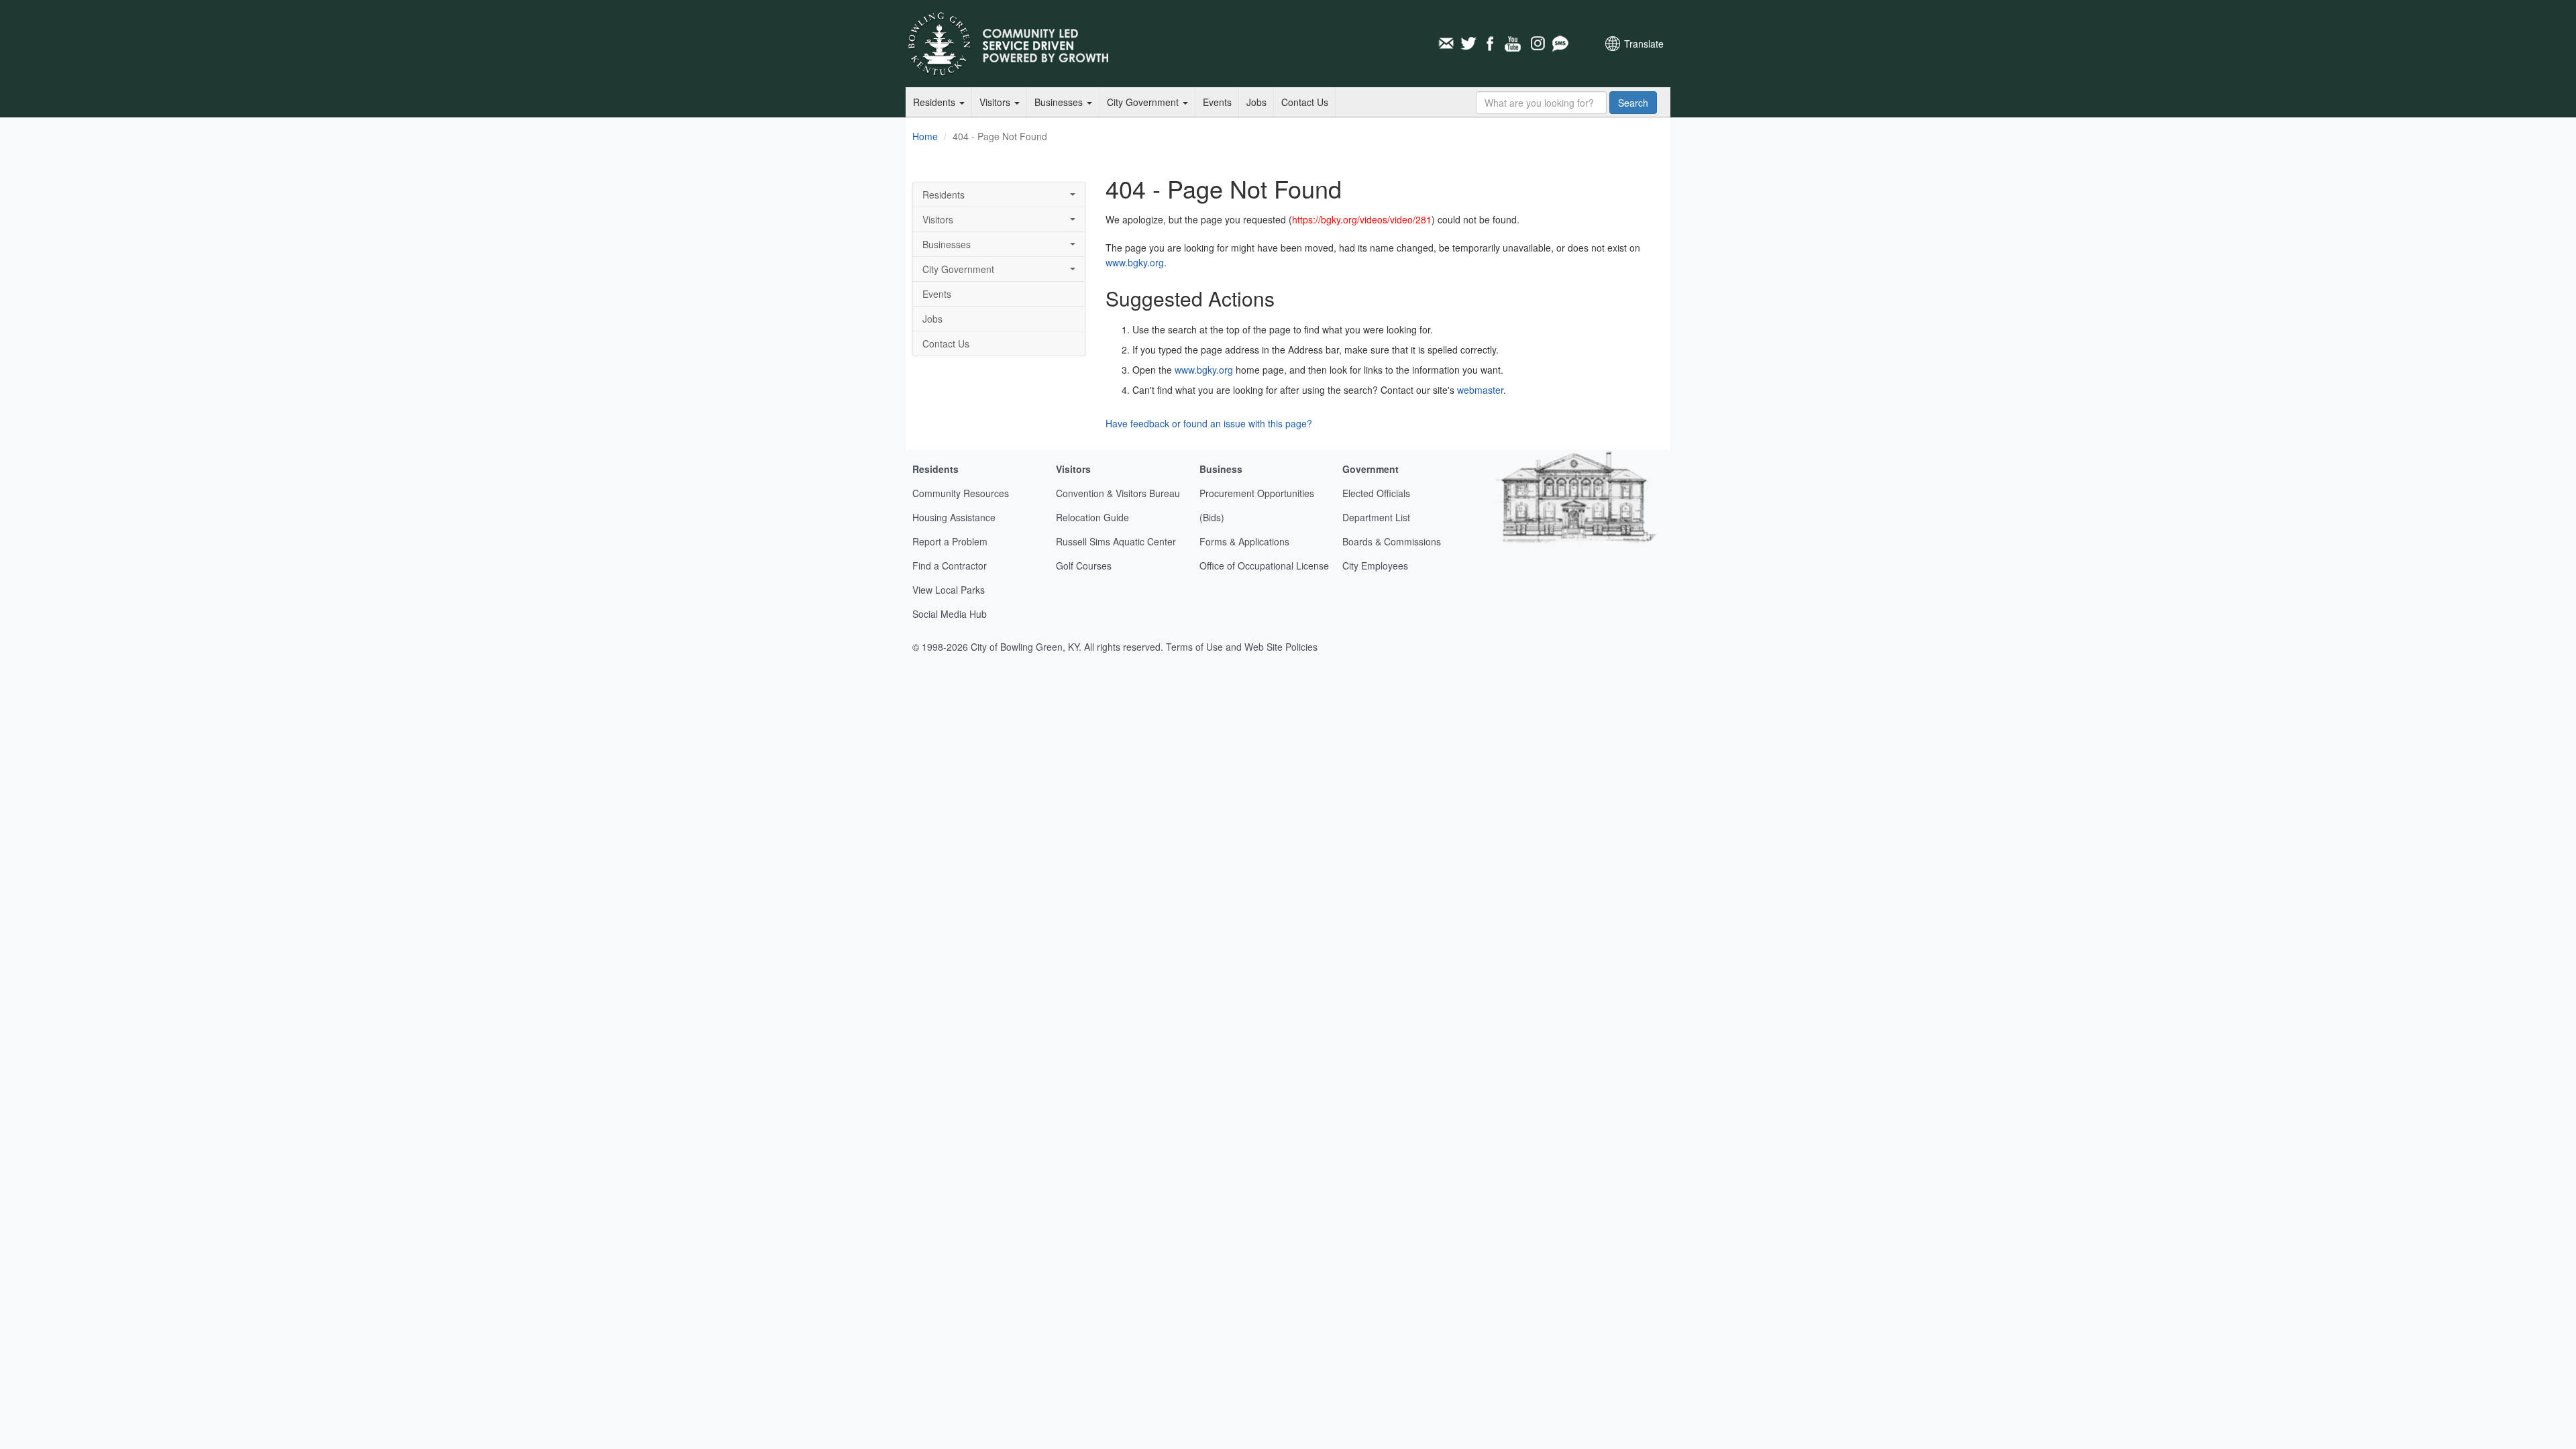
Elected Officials (1376, 493)
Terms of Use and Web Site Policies (1242, 647)
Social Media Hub (950, 614)
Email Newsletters (1446, 44)
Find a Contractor (950, 566)
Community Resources (961, 493)
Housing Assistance (954, 517)
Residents (935, 102)
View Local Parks (949, 590)
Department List (1376, 517)
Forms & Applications (1244, 541)
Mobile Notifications (1560, 44)
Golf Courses (1084, 566)
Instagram (1537, 44)
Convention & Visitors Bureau (1118, 493)
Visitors (996, 102)
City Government (1144, 102)
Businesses (1060, 102)
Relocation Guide (1092, 517)
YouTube (1514, 44)
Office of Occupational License (1264, 566)
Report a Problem (950, 541)
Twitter (1468, 44)
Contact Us (1305, 102)
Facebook (1491, 44)
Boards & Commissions (1392, 541)
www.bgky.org (1135, 262)
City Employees (1375, 566)
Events (1217, 102)
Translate (1644, 44)
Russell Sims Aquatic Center (1116, 541)
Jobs (1256, 102)
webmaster (1480, 390)
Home (925, 136)
